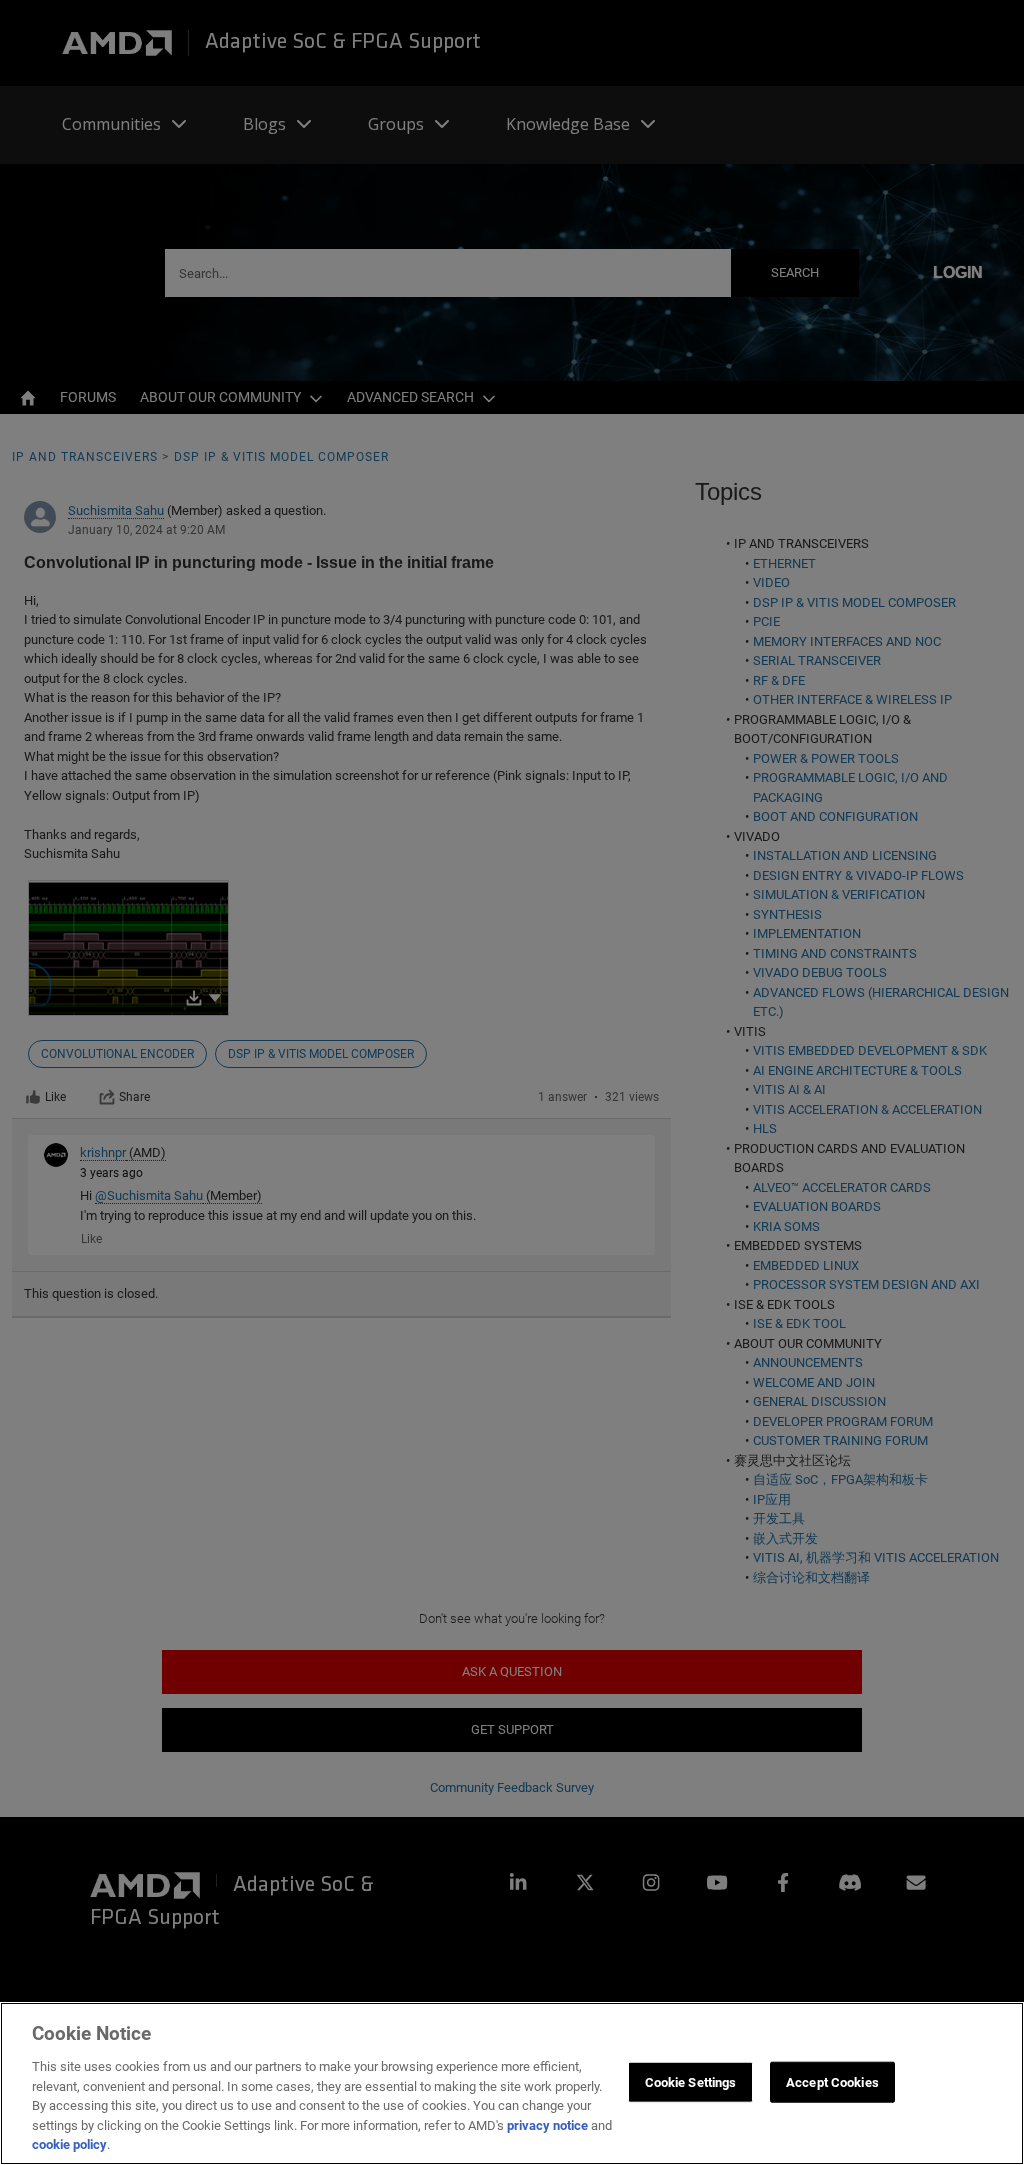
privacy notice (547, 2125)
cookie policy (69, 2144)
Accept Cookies (832, 2081)
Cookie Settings (691, 2081)
